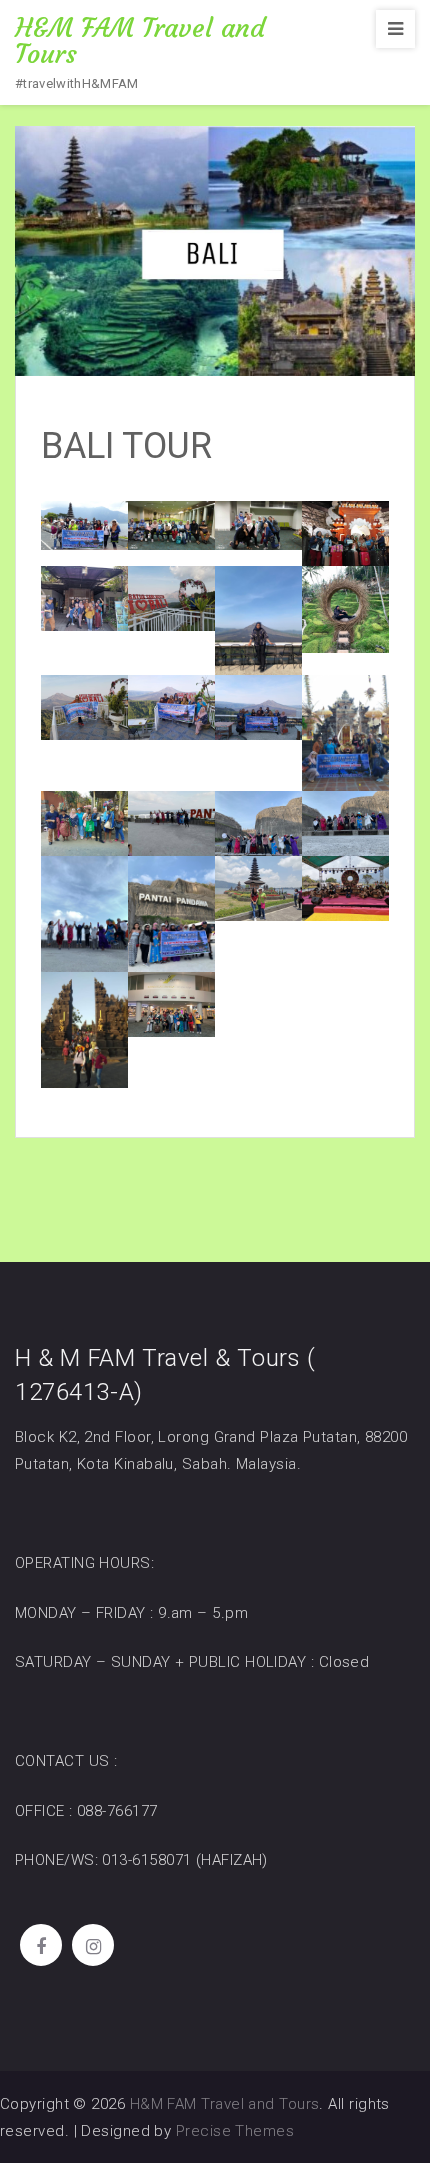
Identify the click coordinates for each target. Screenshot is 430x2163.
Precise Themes (235, 2131)
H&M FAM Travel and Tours (140, 41)
